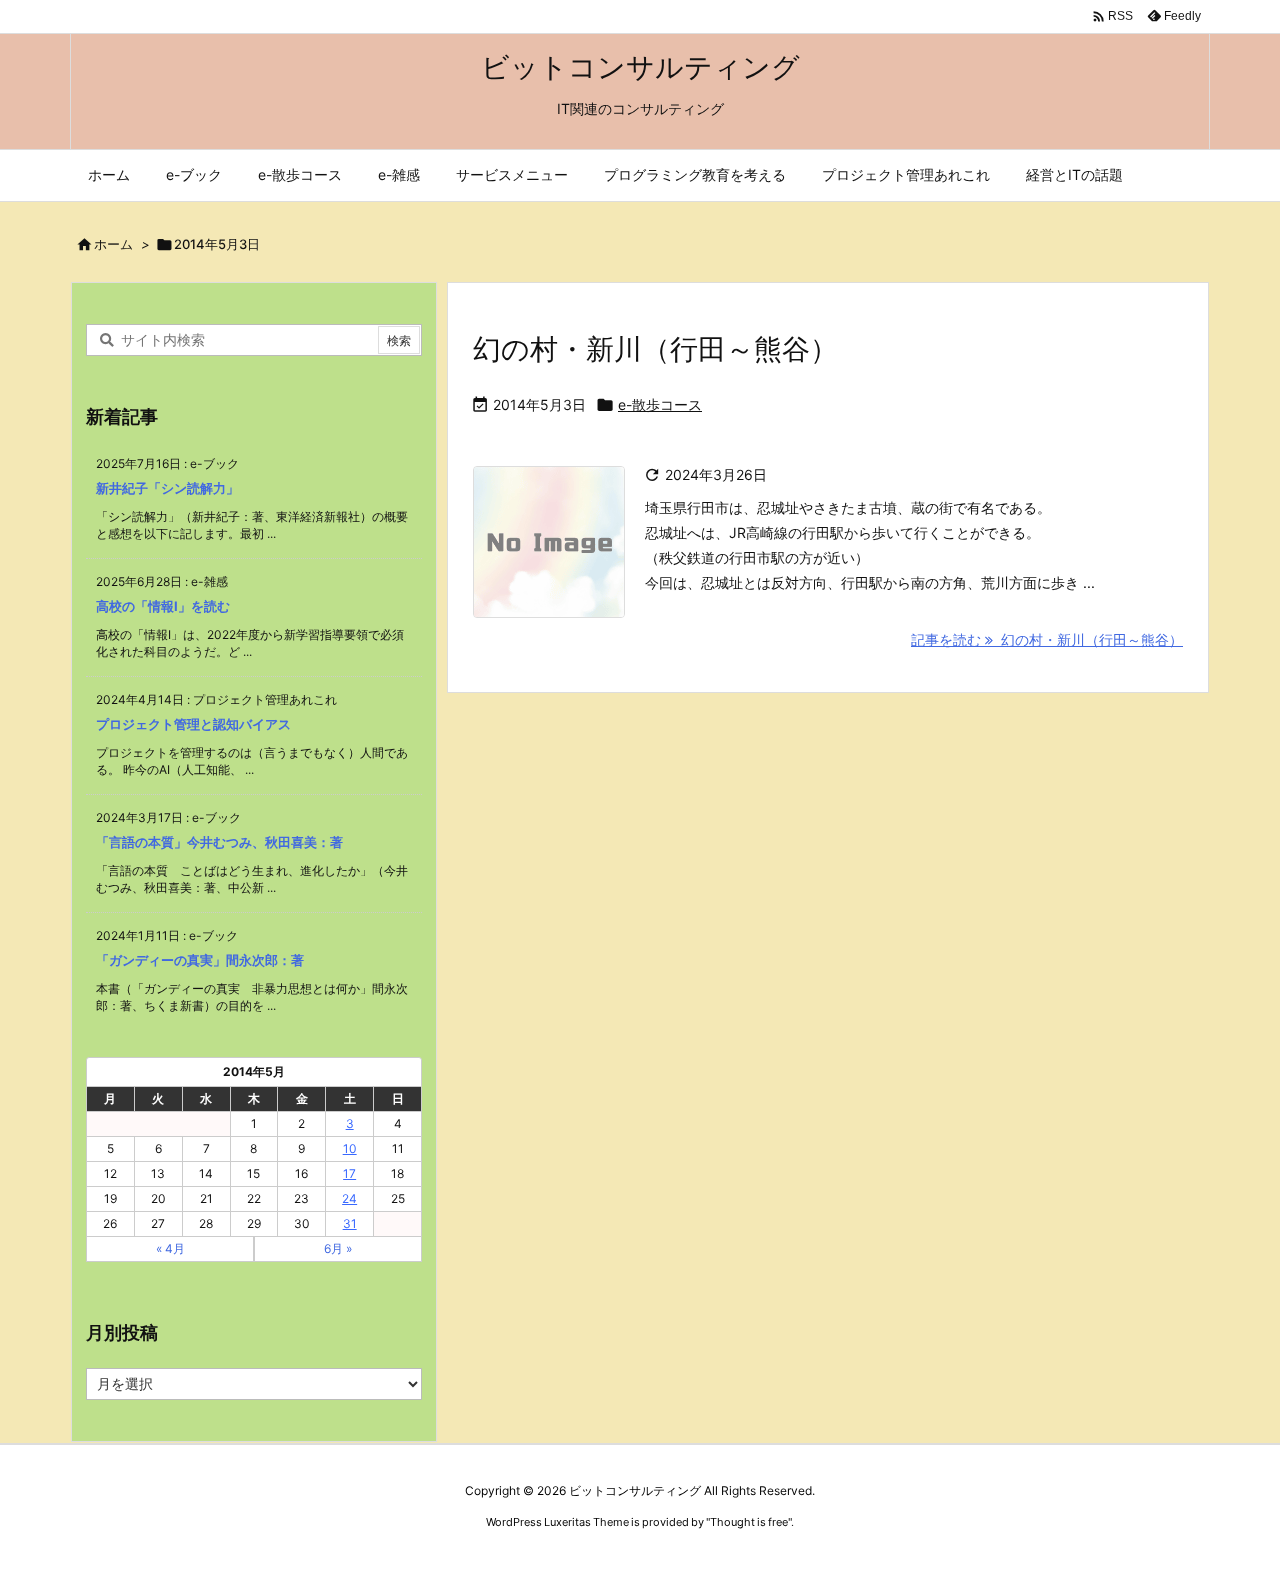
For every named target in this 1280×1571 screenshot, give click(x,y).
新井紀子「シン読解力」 (167, 488)
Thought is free (749, 1522)
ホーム (113, 244)
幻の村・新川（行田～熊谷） (655, 349)
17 (349, 1173)
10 (350, 1148)
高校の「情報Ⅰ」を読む (163, 606)
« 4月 (170, 1248)
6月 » (338, 1248)
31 (350, 1223)
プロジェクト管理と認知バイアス (193, 724)
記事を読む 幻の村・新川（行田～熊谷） (1047, 639)
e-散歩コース (660, 404)
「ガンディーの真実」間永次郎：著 (200, 960)
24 (349, 1198)
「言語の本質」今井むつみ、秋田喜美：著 (219, 842)
